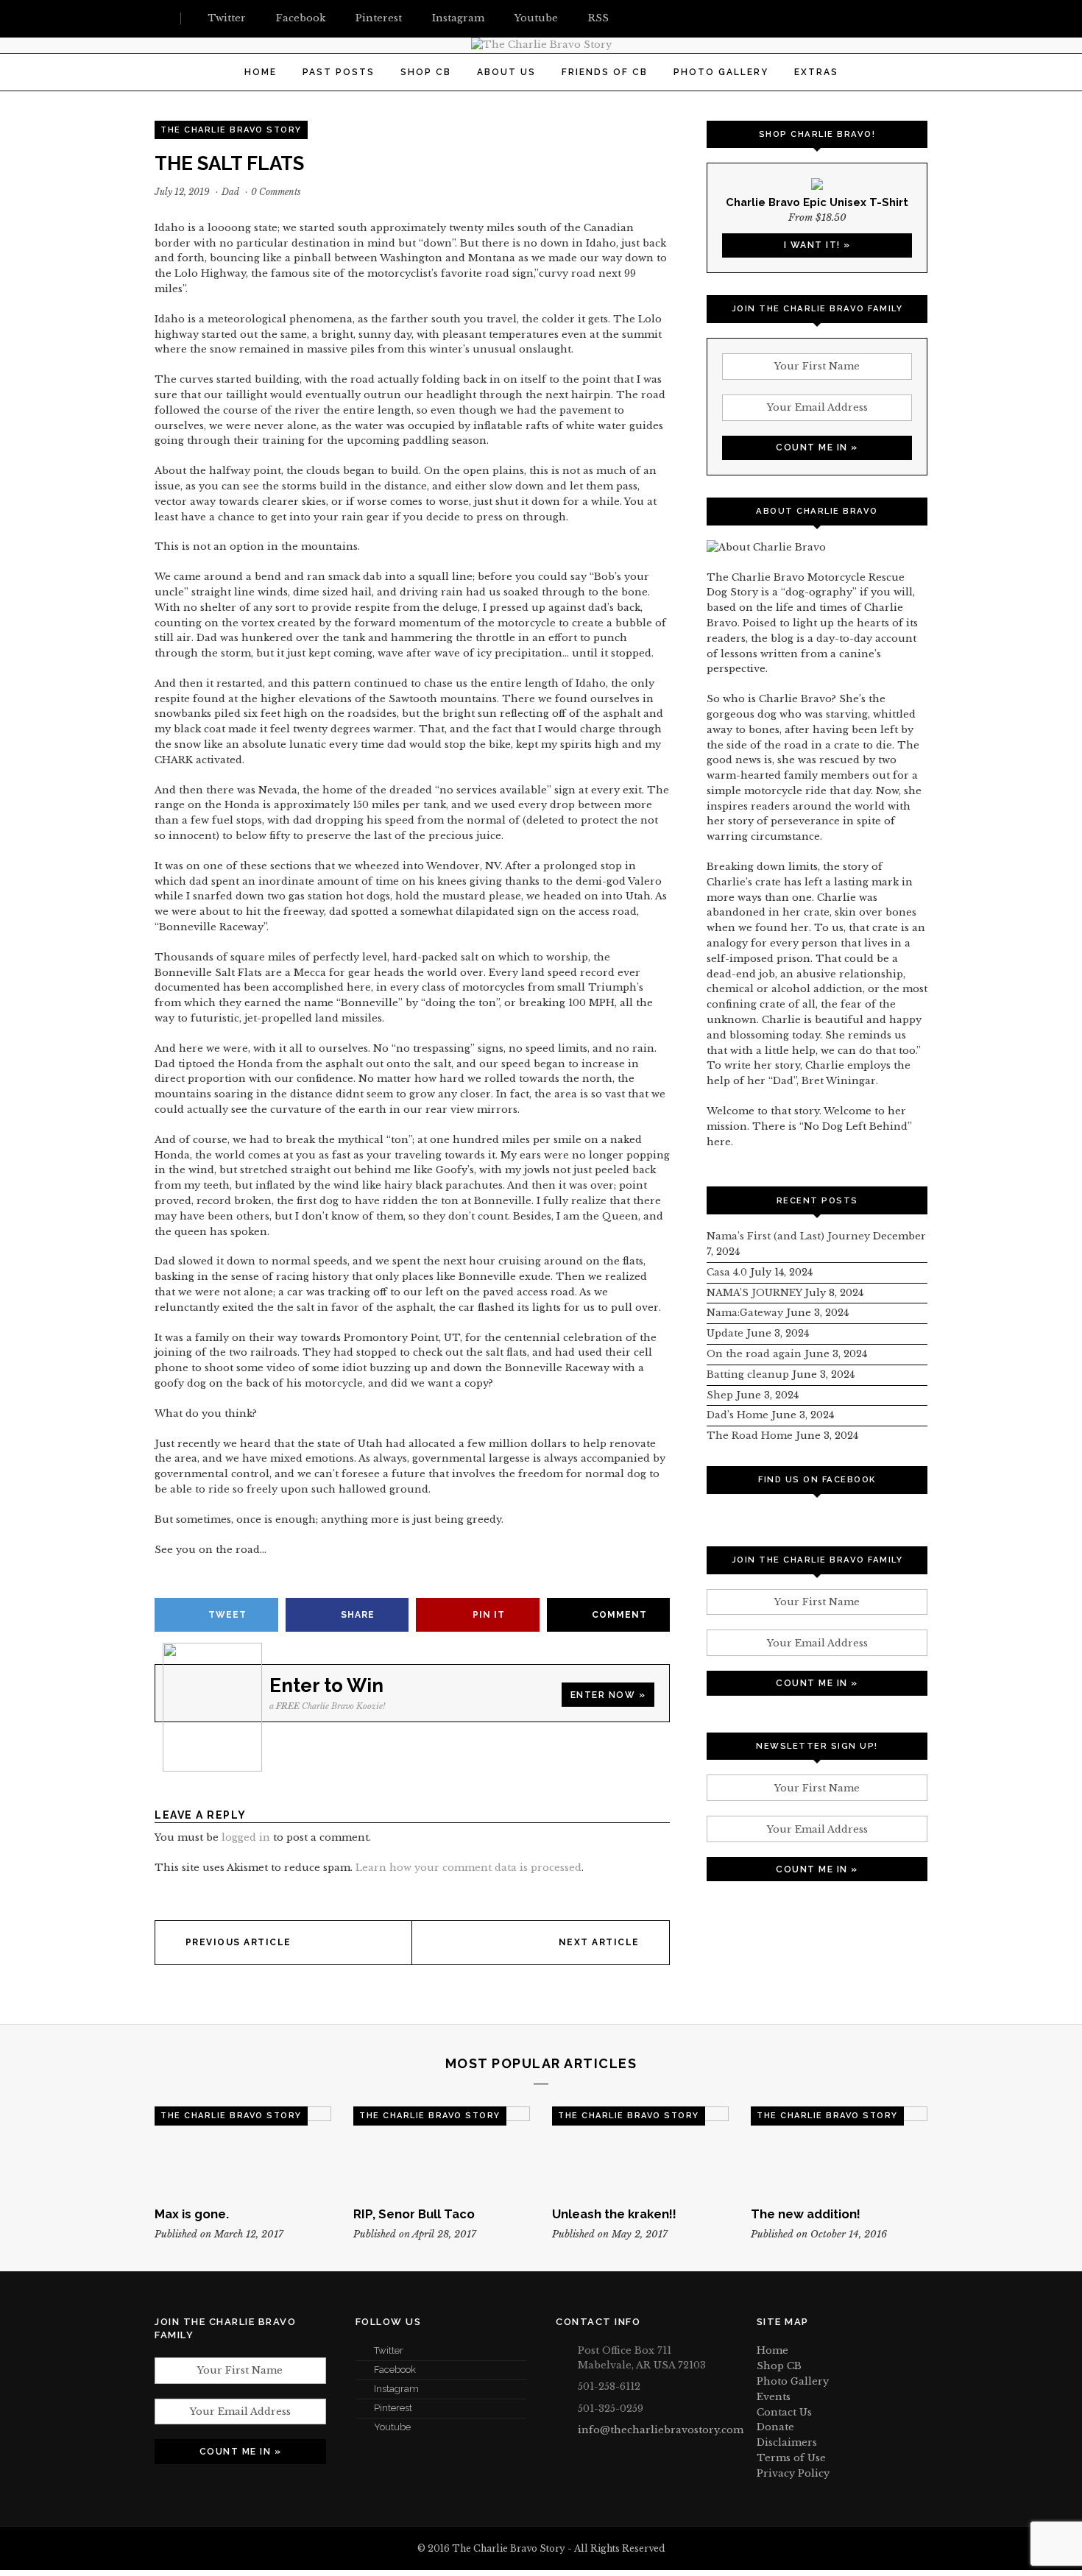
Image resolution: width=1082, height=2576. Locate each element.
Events (774, 2397)
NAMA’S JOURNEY (754, 1293)
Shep (720, 1395)
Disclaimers (787, 2442)
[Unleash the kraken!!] (640, 2151)
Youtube (392, 2427)
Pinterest (393, 2408)
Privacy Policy (793, 2473)
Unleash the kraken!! (614, 2214)
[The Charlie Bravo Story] (541, 45)
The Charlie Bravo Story (231, 130)
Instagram (396, 2389)
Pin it (489, 1615)
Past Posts (339, 72)
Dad (230, 192)
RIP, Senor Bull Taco (414, 2214)
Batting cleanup (748, 1374)
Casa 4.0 (727, 1272)
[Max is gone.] (243, 2151)
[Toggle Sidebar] (160, 18)
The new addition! (806, 2214)
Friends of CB (605, 72)
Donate (775, 2427)
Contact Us (784, 2412)
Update (725, 1333)
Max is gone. (192, 2214)
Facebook (395, 2370)
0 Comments (276, 192)
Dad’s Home (738, 1415)
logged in (246, 1837)
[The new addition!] (839, 2151)
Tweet (227, 1615)
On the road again (754, 1354)
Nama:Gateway (745, 1313)
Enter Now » (608, 1695)
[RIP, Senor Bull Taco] (442, 2151)
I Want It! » (817, 245)
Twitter (389, 2350)
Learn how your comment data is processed (468, 1868)
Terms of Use (791, 2458)
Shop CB (426, 72)
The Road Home (750, 1436)
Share (358, 1615)
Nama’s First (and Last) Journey (788, 1236)
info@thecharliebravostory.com (661, 2430)
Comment (619, 1615)
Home (261, 72)
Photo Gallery (721, 72)
